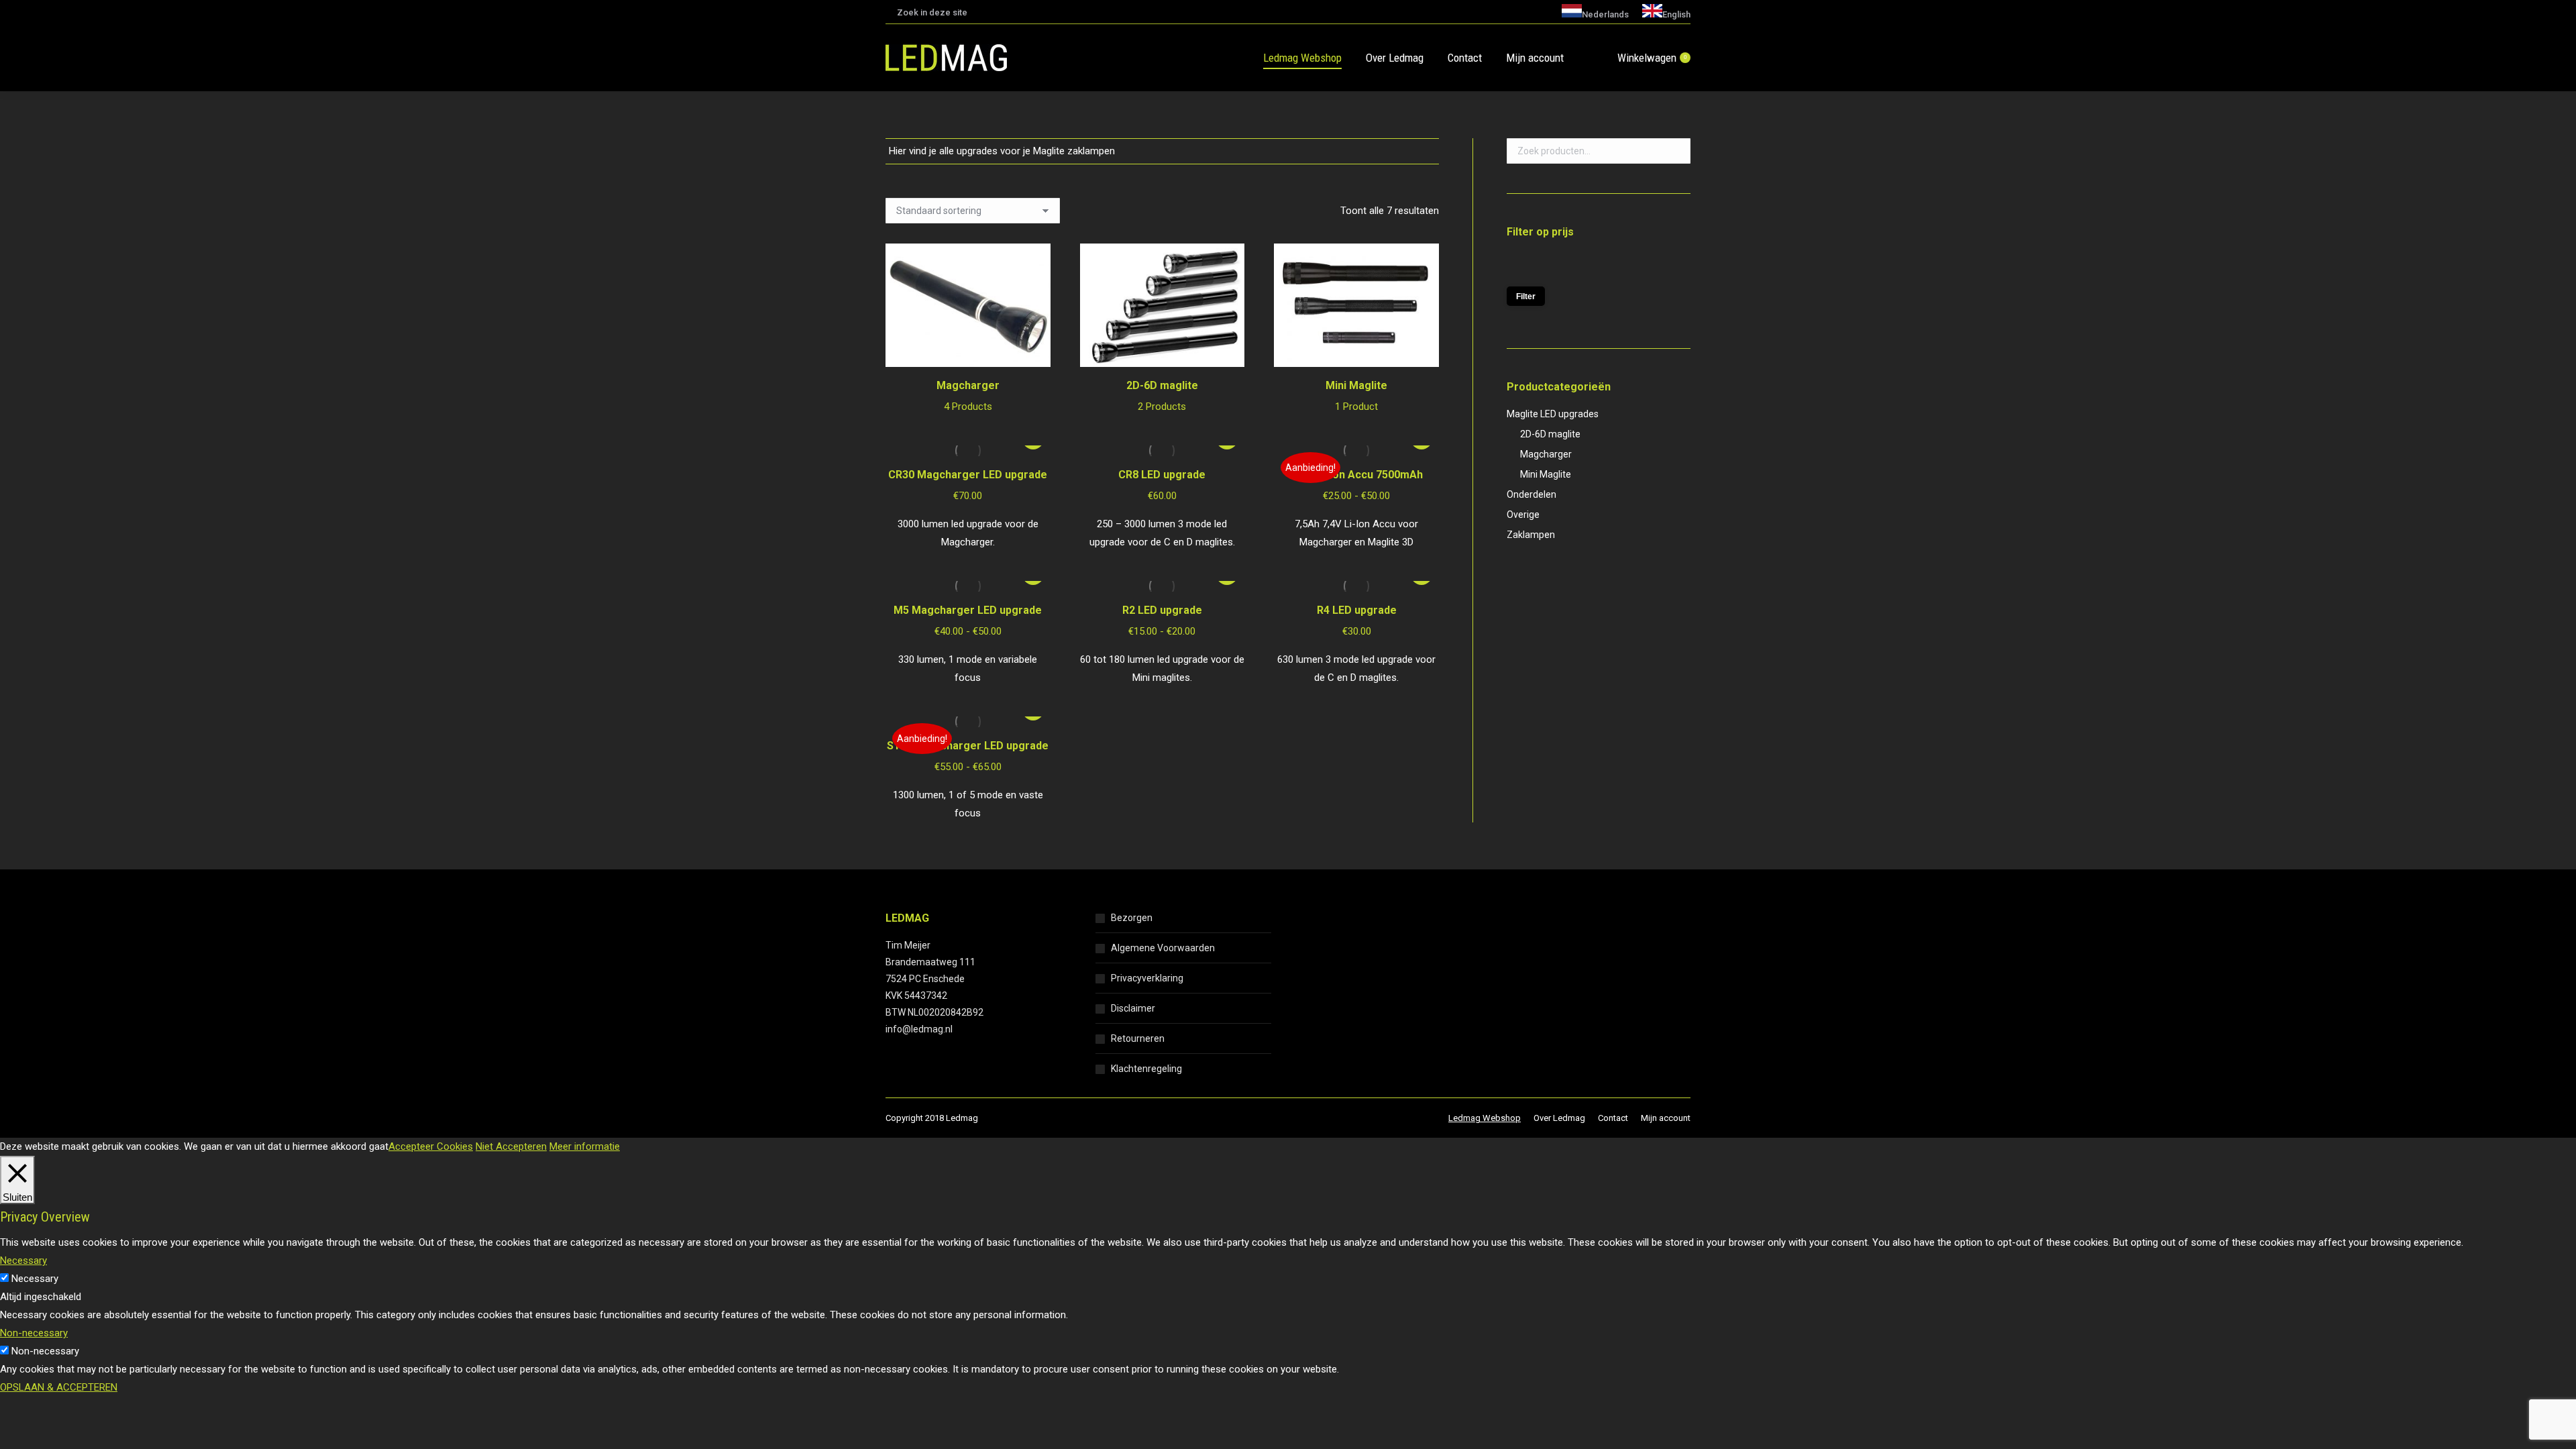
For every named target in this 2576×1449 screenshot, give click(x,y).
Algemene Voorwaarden (1163, 948)
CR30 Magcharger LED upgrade (968, 475)
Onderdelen (1532, 494)
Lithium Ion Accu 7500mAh (1356, 475)
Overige (1523, 515)
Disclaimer (1133, 1008)
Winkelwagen (1652, 58)
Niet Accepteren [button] (511, 1146)
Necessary (35, 1279)
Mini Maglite (1356, 396)
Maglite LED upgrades (1553, 414)
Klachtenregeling (1146, 1069)
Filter (1526, 297)
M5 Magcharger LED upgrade (968, 610)
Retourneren (1138, 1038)
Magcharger (968, 396)
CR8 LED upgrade (1162, 475)
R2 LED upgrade (1162, 610)
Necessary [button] (23, 1260)
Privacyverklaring (1147, 978)
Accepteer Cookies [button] (431, 1146)
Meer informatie (585, 1146)
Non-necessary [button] (34, 1333)
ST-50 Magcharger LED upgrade (968, 746)
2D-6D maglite (1162, 396)
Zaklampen (1531, 535)
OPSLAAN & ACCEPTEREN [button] (59, 1387)
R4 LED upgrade (1357, 610)
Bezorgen (1132, 918)
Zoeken (1676, 151)
